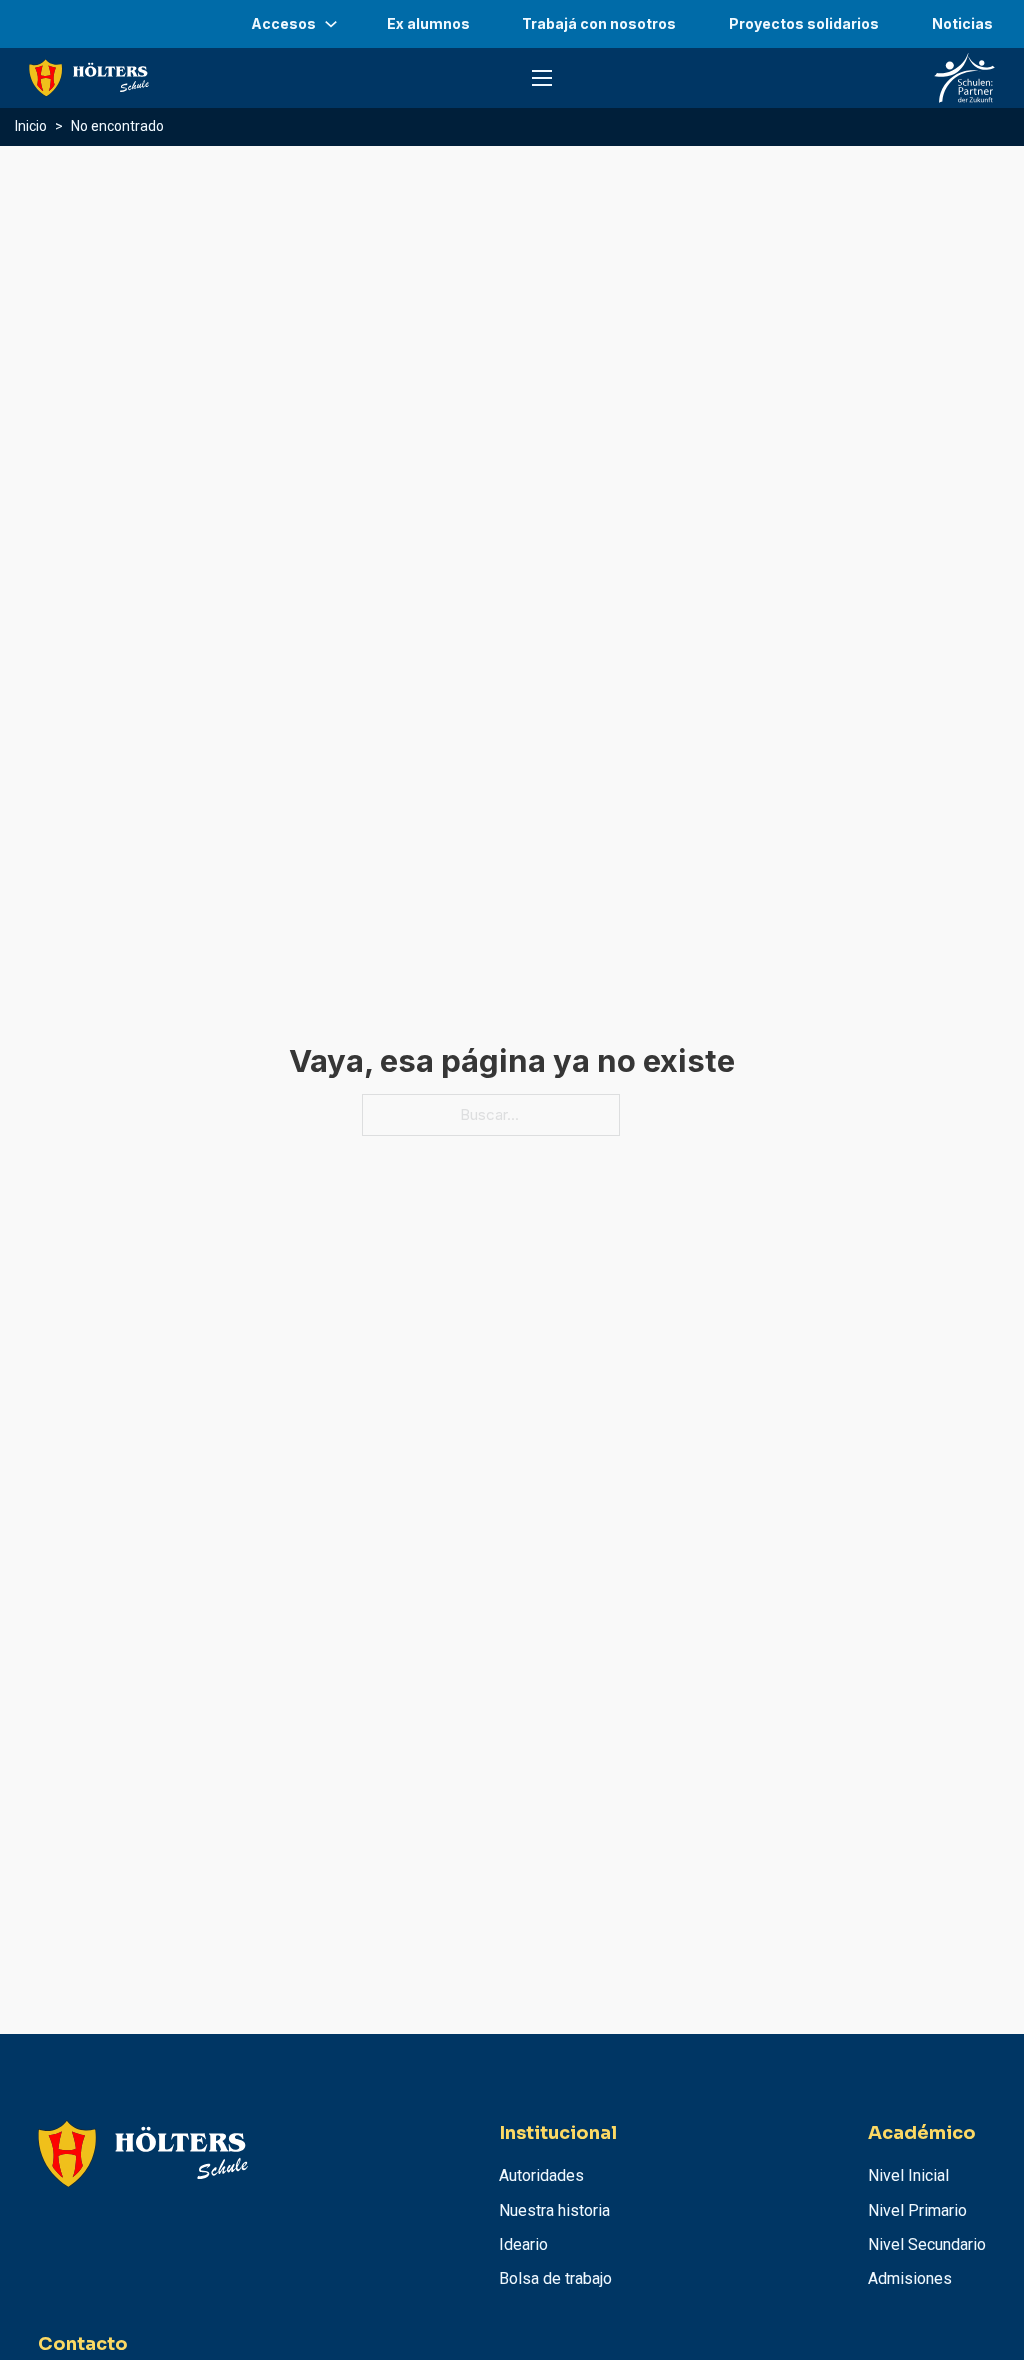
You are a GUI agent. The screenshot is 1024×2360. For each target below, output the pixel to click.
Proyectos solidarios (804, 23)
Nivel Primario (917, 2210)
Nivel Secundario (927, 2244)
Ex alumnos (428, 23)
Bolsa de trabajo (555, 2278)
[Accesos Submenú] (331, 24)
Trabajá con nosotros (599, 23)
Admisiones (910, 2278)
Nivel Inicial (908, 2175)
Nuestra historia (554, 2210)
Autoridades (541, 2175)
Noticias (962, 23)
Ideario (523, 2244)
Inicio (31, 126)
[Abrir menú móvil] (542, 78)
